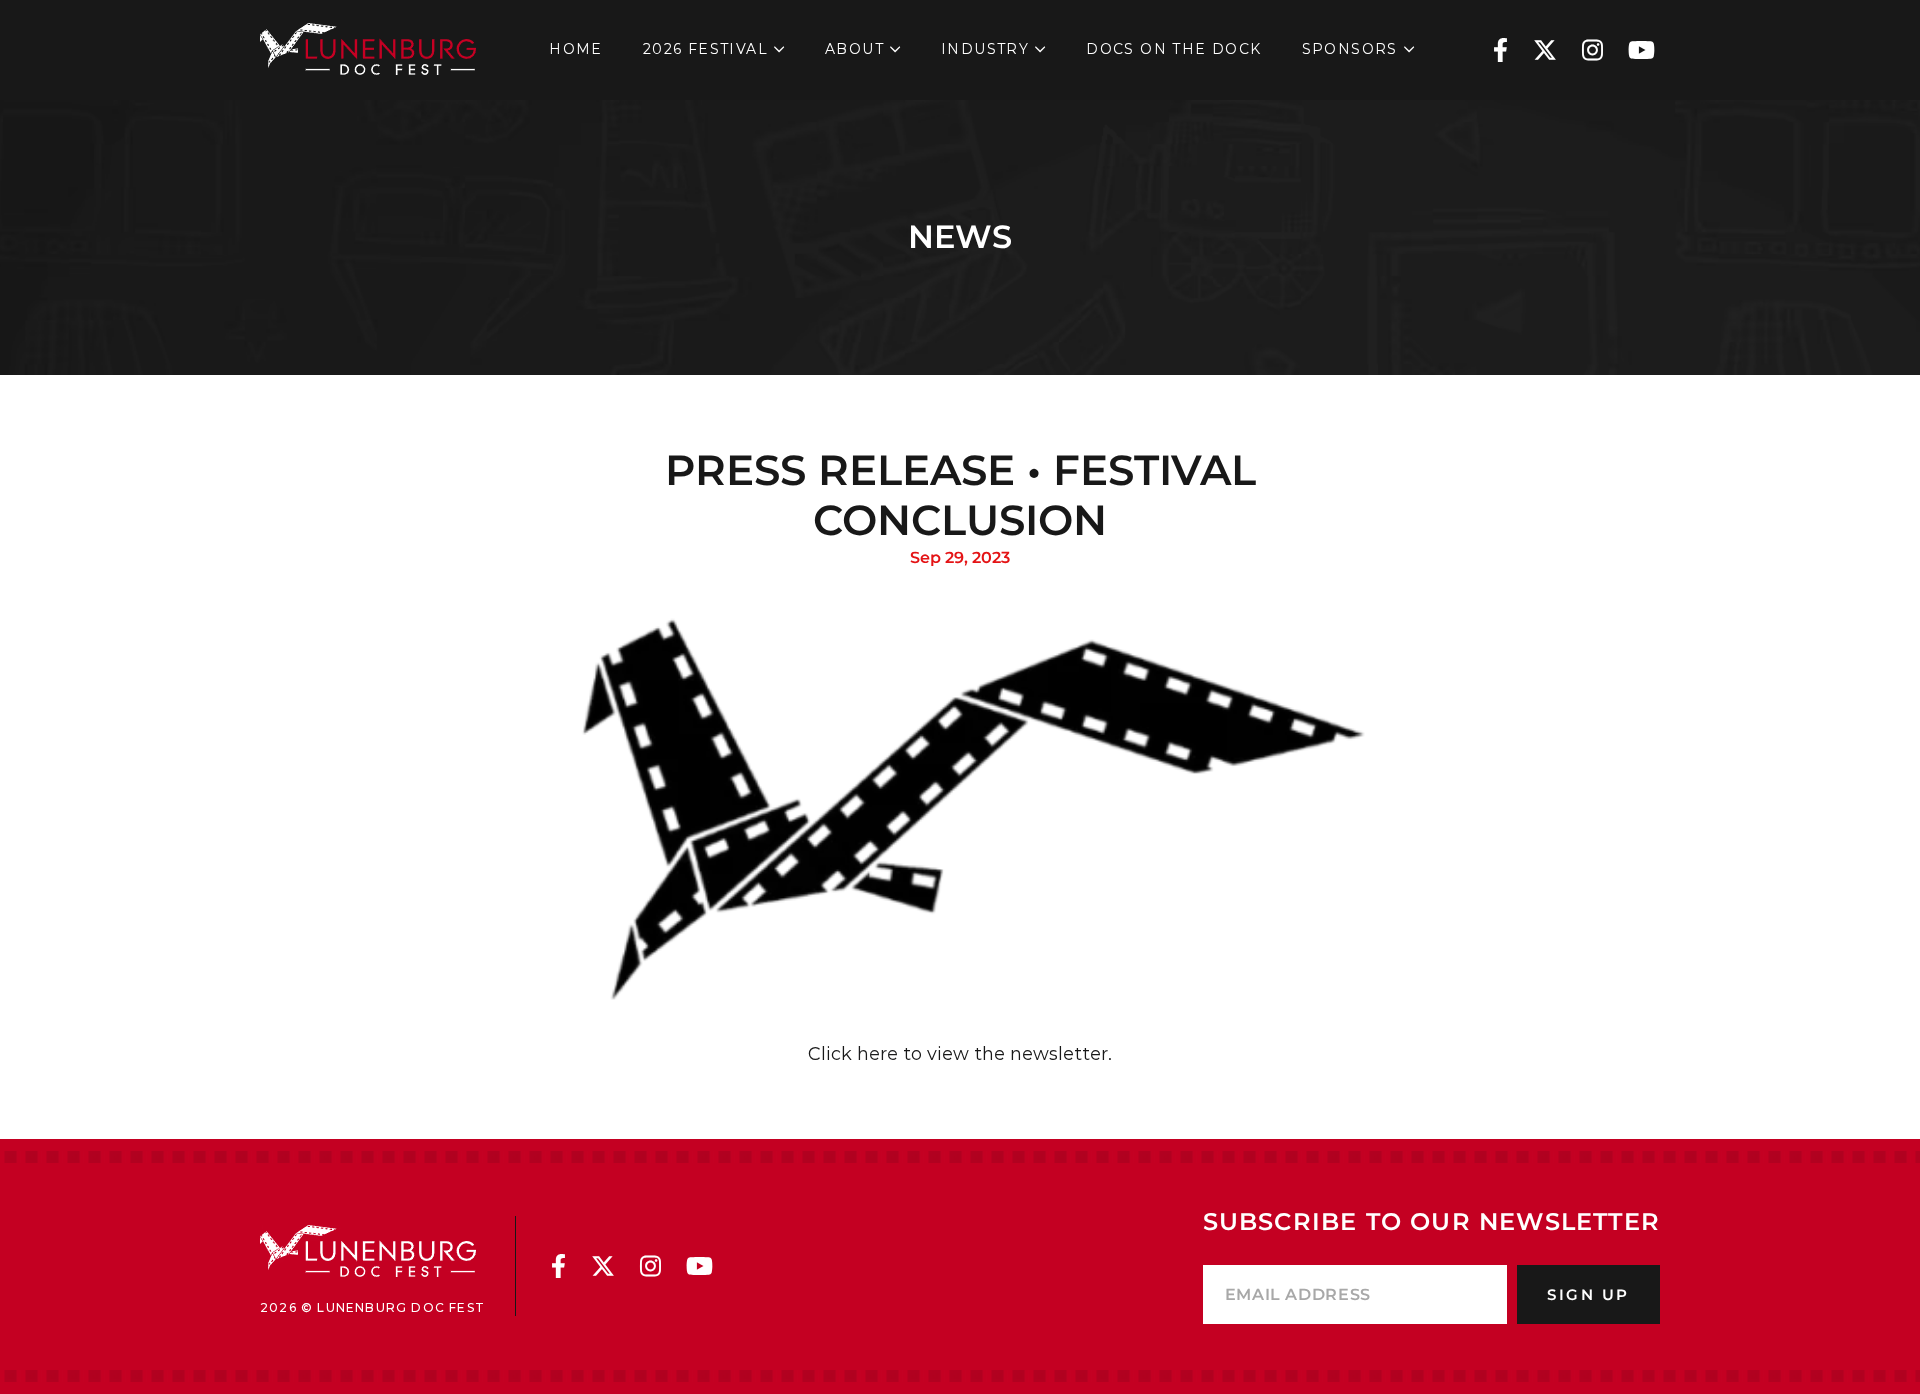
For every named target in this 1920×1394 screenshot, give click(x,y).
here (875, 1054)
